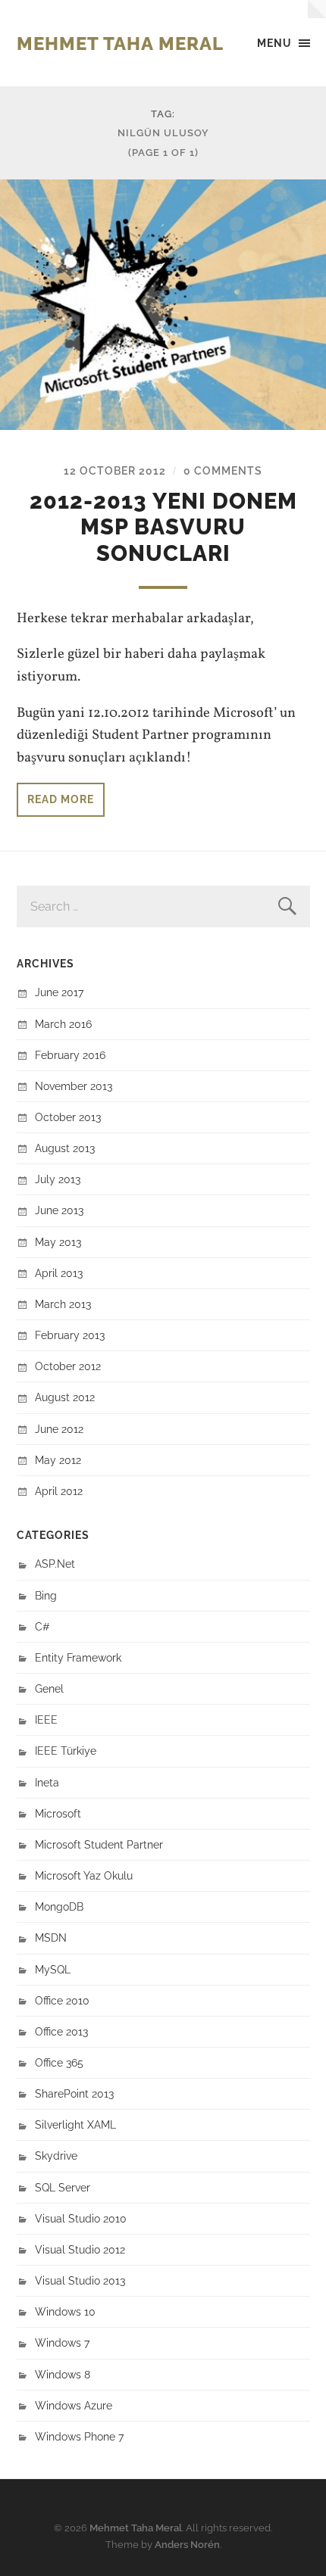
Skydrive (56, 2155)
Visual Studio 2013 (80, 2280)
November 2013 (74, 1086)
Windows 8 (63, 2374)
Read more (61, 799)
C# (42, 1626)
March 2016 (63, 1024)
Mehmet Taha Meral (120, 44)
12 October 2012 (115, 470)
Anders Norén (187, 2545)
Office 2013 (61, 2031)
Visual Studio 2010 (81, 2218)
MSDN (51, 1937)
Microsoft (58, 1813)
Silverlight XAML (75, 2124)
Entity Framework (78, 1657)
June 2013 (59, 1210)
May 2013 (58, 1242)
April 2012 (59, 1491)
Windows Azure (74, 2405)
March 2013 (63, 1304)
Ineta (47, 1782)
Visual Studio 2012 (80, 2249)
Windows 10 (65, 2311)
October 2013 (68, 1117)
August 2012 (65, 1397)
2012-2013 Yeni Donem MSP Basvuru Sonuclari (163, 527)
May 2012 (58, 1460)
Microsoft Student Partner (99, 1844)
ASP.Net (55, 1564)
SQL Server (63, 2187)
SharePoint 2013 (74, 2093)
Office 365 (59, 2062)
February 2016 (70, 1055)
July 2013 (58, 1179)
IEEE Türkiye (66, 1751)
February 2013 (70, 1335)
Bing (46, 1595)
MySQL (53, 1969)
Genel (49, 1688)
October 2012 (68, 1366)
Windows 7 (62, 2342)
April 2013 (59, 1273)
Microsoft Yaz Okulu (84, 1875)
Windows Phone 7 (79, 2436)
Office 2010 (62, 2000)
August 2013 (65, 1148)
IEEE (46, 1719)
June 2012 (59, 1429)
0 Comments (223, 470)
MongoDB (59, 1906)
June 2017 (59, 992)
